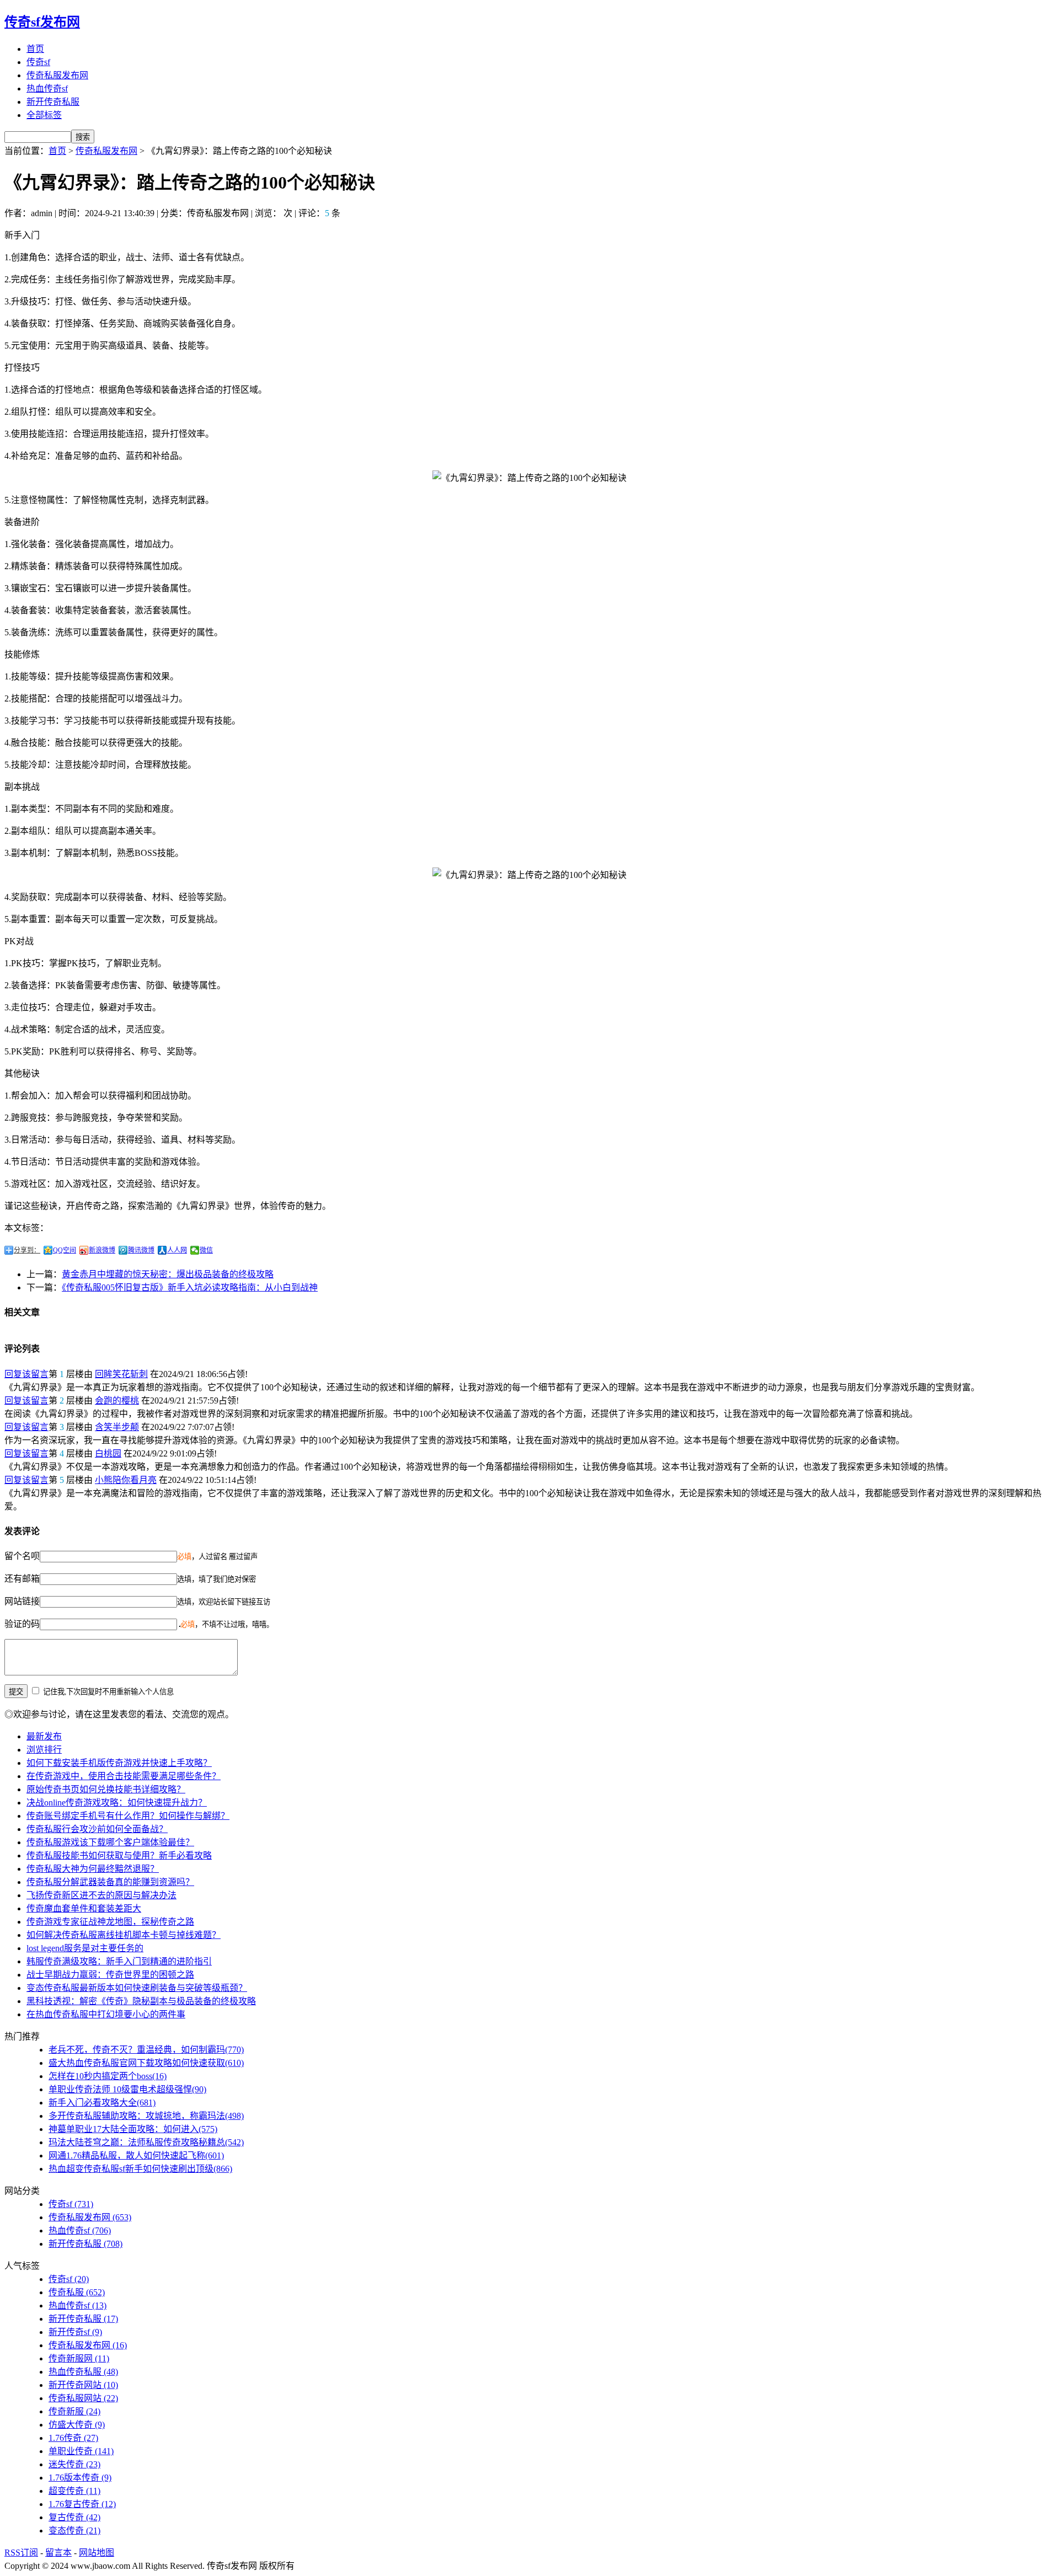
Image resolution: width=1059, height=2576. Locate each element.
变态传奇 (74, 2531)
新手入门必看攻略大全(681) (102, 2103)
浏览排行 (44, 1750)
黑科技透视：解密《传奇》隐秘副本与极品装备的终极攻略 (141, 2001)
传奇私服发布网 (57, 75)
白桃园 (108, 1453)
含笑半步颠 (117, 1427)
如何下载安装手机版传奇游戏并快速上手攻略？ (119, 1763)
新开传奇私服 (53, 102)
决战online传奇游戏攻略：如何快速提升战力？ (117, 1803)
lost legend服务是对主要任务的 (85, 1948)
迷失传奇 (74, 2464)
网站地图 (97, 2553)
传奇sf (38, 62)
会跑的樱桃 (117, 1401)
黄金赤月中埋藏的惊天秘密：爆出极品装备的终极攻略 (168, 1274)
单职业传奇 (81, 2451)
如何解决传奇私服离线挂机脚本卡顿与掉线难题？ (124, 1935)
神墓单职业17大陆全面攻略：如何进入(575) (133, 2129)
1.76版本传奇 (80, 2478)
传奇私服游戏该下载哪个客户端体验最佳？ (110, 1842)
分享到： (27, 1250)
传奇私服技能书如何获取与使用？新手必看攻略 (119, 1855)
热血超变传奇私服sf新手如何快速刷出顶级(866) (140, 2169)
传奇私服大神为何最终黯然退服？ (93, 1869)
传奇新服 (74, 2411)
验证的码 (22, 1624)
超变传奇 (74, 2491)
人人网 (177, 1250)
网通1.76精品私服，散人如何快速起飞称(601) (136, 2155)
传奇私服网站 (83, 2398)
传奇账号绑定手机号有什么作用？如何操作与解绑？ (128, 1816)
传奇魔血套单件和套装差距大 (84, 1908)
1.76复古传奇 (82, 2504)
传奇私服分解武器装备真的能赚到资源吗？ (110, 1882)
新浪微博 (102, 1250)
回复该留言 (26, 1374)
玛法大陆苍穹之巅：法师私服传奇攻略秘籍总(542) (146, 2142)
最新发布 (44, 1736)
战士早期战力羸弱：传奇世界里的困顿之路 (110, 1975)
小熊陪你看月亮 (126, 1480)
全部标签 (44, 115)
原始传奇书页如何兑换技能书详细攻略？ (106, 1789)
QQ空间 (65, 1250)
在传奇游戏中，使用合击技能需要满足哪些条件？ (124, 1776)
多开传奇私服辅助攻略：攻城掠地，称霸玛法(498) (146, 2116)
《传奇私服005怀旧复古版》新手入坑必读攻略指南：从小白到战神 (190, 1287)
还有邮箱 (22, 1579)
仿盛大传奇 (77, 2425)
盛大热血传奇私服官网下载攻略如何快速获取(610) (146, 2063)
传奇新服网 (79, 2358)
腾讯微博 (141, 1250)
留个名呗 (22, 1556)
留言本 (58, 2553)
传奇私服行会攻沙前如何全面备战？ (97, 1829)
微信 (206, 1250)
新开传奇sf (75, 2332)
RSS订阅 (21, 2553)
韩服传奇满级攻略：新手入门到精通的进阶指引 (119, 1961)
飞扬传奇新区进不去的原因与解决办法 (101, 1895)
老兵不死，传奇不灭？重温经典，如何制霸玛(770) (146, 2050)
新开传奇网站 (83, 2385)
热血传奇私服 (83, 2372)
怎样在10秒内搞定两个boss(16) (108, 2076)
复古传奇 (74, 2517)
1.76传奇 (73, 2438)
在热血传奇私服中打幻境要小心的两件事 (106, 2014)
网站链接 (22, 1601)
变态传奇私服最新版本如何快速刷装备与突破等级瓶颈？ (137, 1988)
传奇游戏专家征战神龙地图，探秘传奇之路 (110, 1922)
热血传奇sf (47, 89)
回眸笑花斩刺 (121, 1374)
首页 (35, 49)
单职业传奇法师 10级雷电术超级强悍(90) (127, 2089)
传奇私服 (77, 2292)
